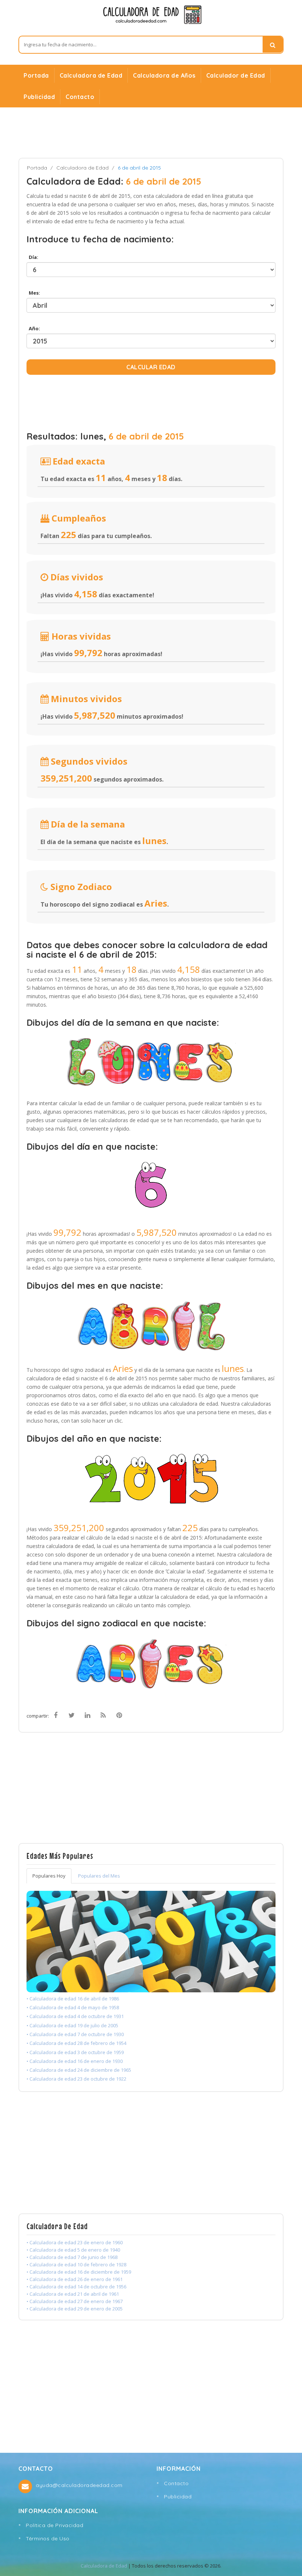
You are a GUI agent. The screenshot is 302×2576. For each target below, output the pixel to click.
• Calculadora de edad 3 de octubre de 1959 (75, 2052)
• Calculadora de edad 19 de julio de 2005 (72, 2025)
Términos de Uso (48, 2538)
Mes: (33, 293)
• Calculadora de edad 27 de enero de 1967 (75, 2301)
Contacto (80, 97)
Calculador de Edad (236, 75)
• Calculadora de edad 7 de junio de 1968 (72, 2257)
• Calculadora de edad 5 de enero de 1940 (73, 2250)
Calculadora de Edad (91, 75)
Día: (32, 257)
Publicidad (39, 97)
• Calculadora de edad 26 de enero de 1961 (75, 2279)
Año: (33, 328)
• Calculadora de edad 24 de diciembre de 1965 (79, 2070)
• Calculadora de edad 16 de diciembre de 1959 (79, 2272)
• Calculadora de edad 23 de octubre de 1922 (76, 2079)
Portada (36, 75)
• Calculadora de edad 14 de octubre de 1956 (76, 2287)
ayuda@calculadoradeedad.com (79, 2485)
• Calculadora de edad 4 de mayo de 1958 (73, 2007)
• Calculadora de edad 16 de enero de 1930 (75, 2061)
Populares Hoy (49, 1876)
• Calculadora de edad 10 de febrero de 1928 (76, 2264)
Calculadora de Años (164, 75)
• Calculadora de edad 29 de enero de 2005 (75, 2309)
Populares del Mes (99, 1876)
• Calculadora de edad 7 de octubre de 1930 (75, 2034)
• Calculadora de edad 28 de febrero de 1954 (76, 2043)
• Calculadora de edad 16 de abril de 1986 (73, 1999)
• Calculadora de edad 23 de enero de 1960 (75, 2242)
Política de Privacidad (55, 2525)
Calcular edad (151, 367)
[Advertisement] (151, 132)
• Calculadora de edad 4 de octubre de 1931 (75, 2016)
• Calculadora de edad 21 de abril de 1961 (73, 2294)
